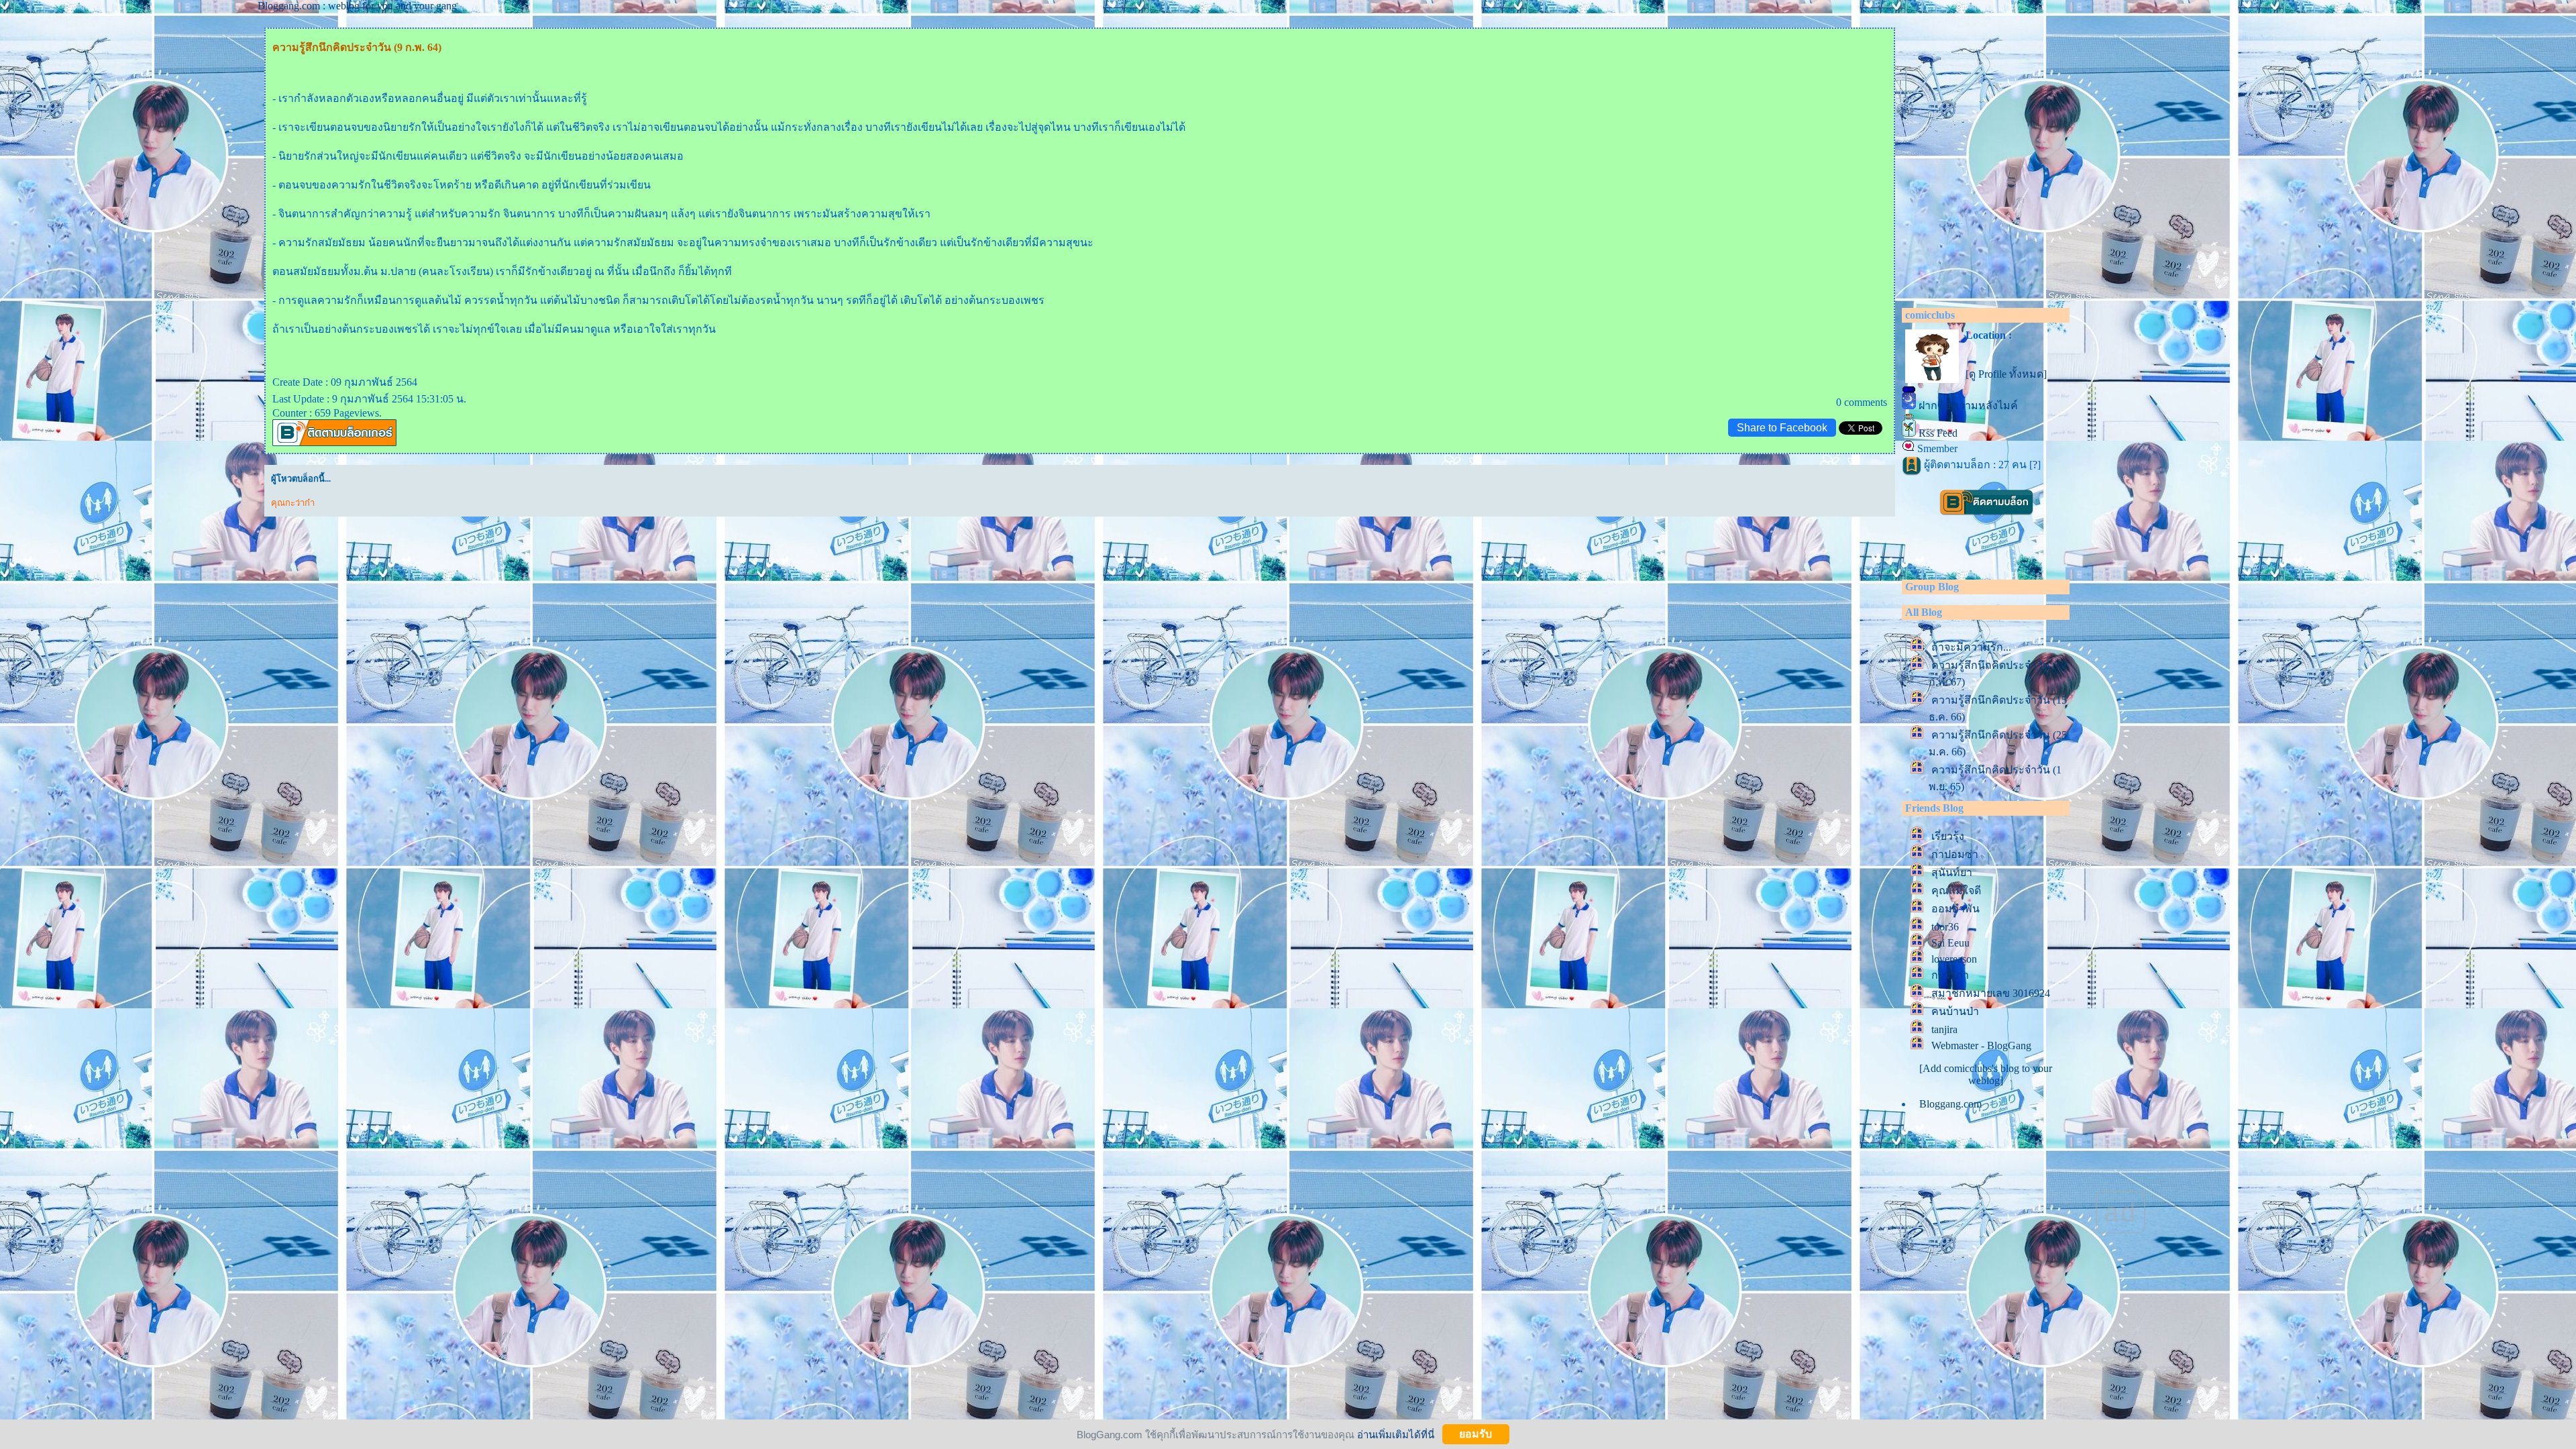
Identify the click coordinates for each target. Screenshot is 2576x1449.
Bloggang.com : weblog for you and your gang (357, 6)
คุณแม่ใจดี (1956, 891)
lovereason (1954, 959)
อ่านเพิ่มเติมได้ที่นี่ (1396, 1434)
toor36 (1945, 927)
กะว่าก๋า (1950, 975)
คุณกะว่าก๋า (293, 503)
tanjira (1944, 1029)
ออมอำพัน (1955, 909)
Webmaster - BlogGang (1981, 1045)
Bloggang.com (1950, 1104)
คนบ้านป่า (1955, 1011)
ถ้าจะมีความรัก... (1971, 647)
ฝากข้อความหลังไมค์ (1968, 406)
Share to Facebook (1782, 428)
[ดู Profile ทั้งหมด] (2006, 374)
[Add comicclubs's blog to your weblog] (1986, 1074)
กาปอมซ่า (1955, 854)
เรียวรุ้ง (1948, 836)
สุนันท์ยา (1952, 872)
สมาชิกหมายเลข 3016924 (1991, 993)
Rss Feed (1938, 433)
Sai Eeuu (1950, 943)
